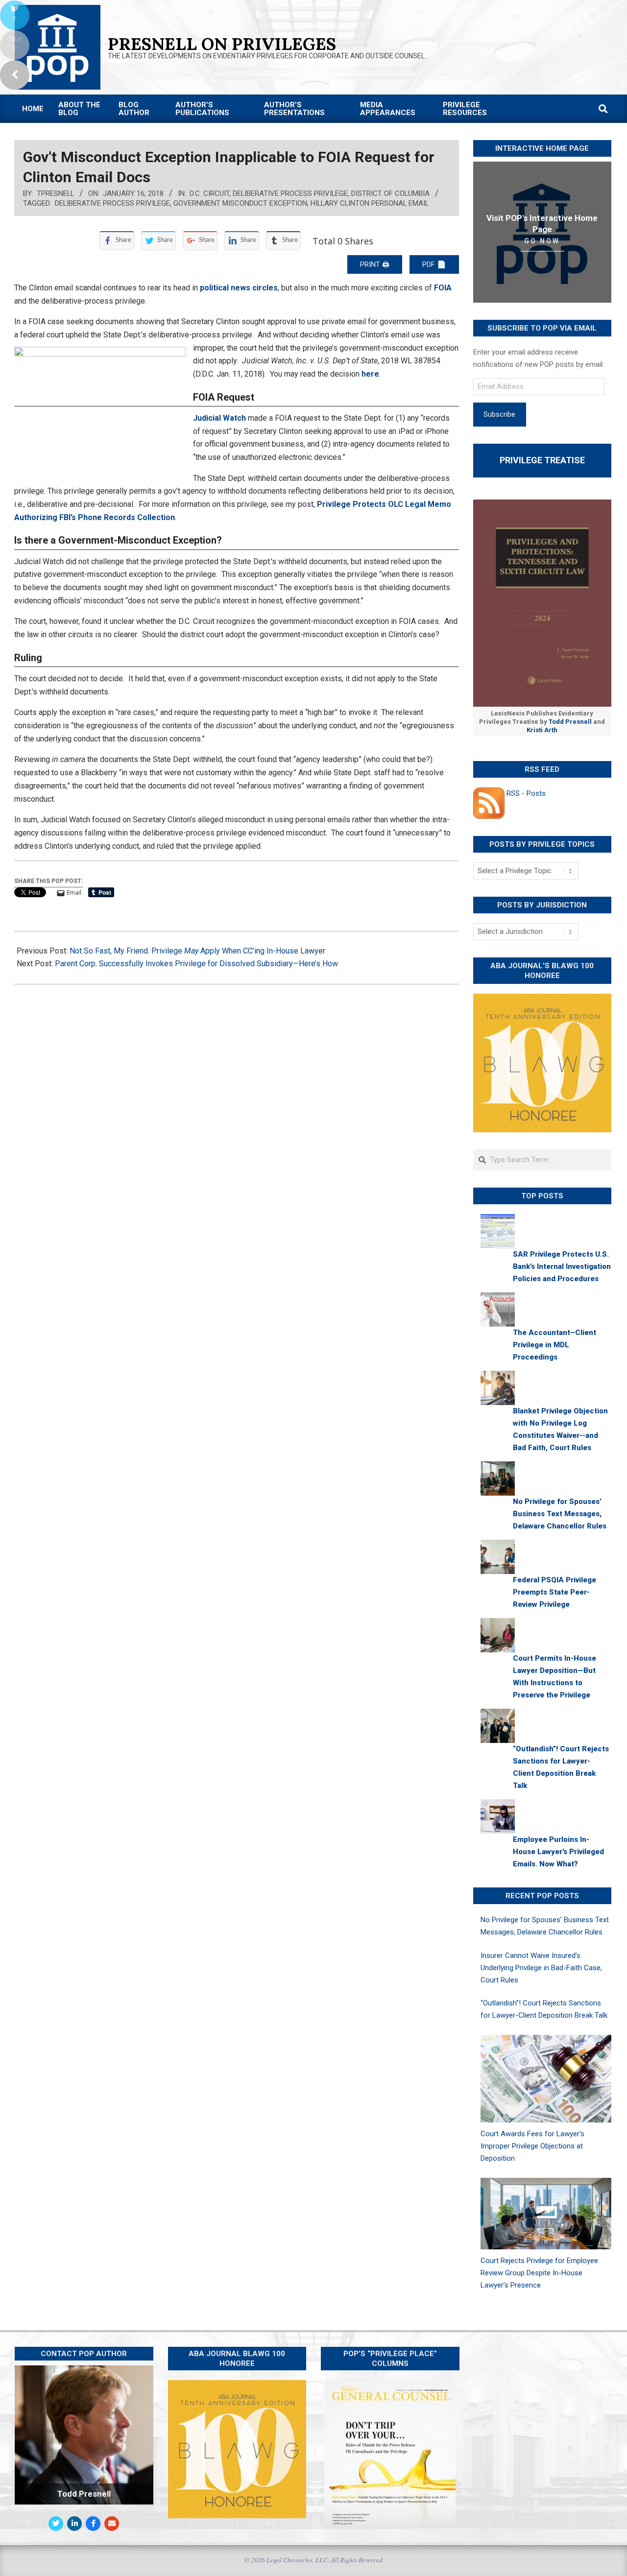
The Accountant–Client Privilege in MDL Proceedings (555, 1345)
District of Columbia (390, 193)
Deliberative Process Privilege (290, 193)
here (370, 374)
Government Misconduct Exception (240, 203)
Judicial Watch (219, 418)
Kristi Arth (542, 730)
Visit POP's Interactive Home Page (542, 224)
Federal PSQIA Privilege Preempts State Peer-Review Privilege (555, 1592)
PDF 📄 (434, 264)
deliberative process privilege (112, 203)
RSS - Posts (525, 793)
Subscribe (499, 414)
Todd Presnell (570, 722)
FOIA (443, 288)
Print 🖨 (375, 264)
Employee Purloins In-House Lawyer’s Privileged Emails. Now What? (558, 1852)
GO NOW (542, 241)
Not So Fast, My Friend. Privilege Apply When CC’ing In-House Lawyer (197, 951)
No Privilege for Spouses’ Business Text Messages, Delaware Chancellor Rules (560, 1514)
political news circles (239, 288)
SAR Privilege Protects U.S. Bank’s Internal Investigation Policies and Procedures (562, 1266)
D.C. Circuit (209, 193)
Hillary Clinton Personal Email (370, 203)
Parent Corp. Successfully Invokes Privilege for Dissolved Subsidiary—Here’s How (196, 964)
